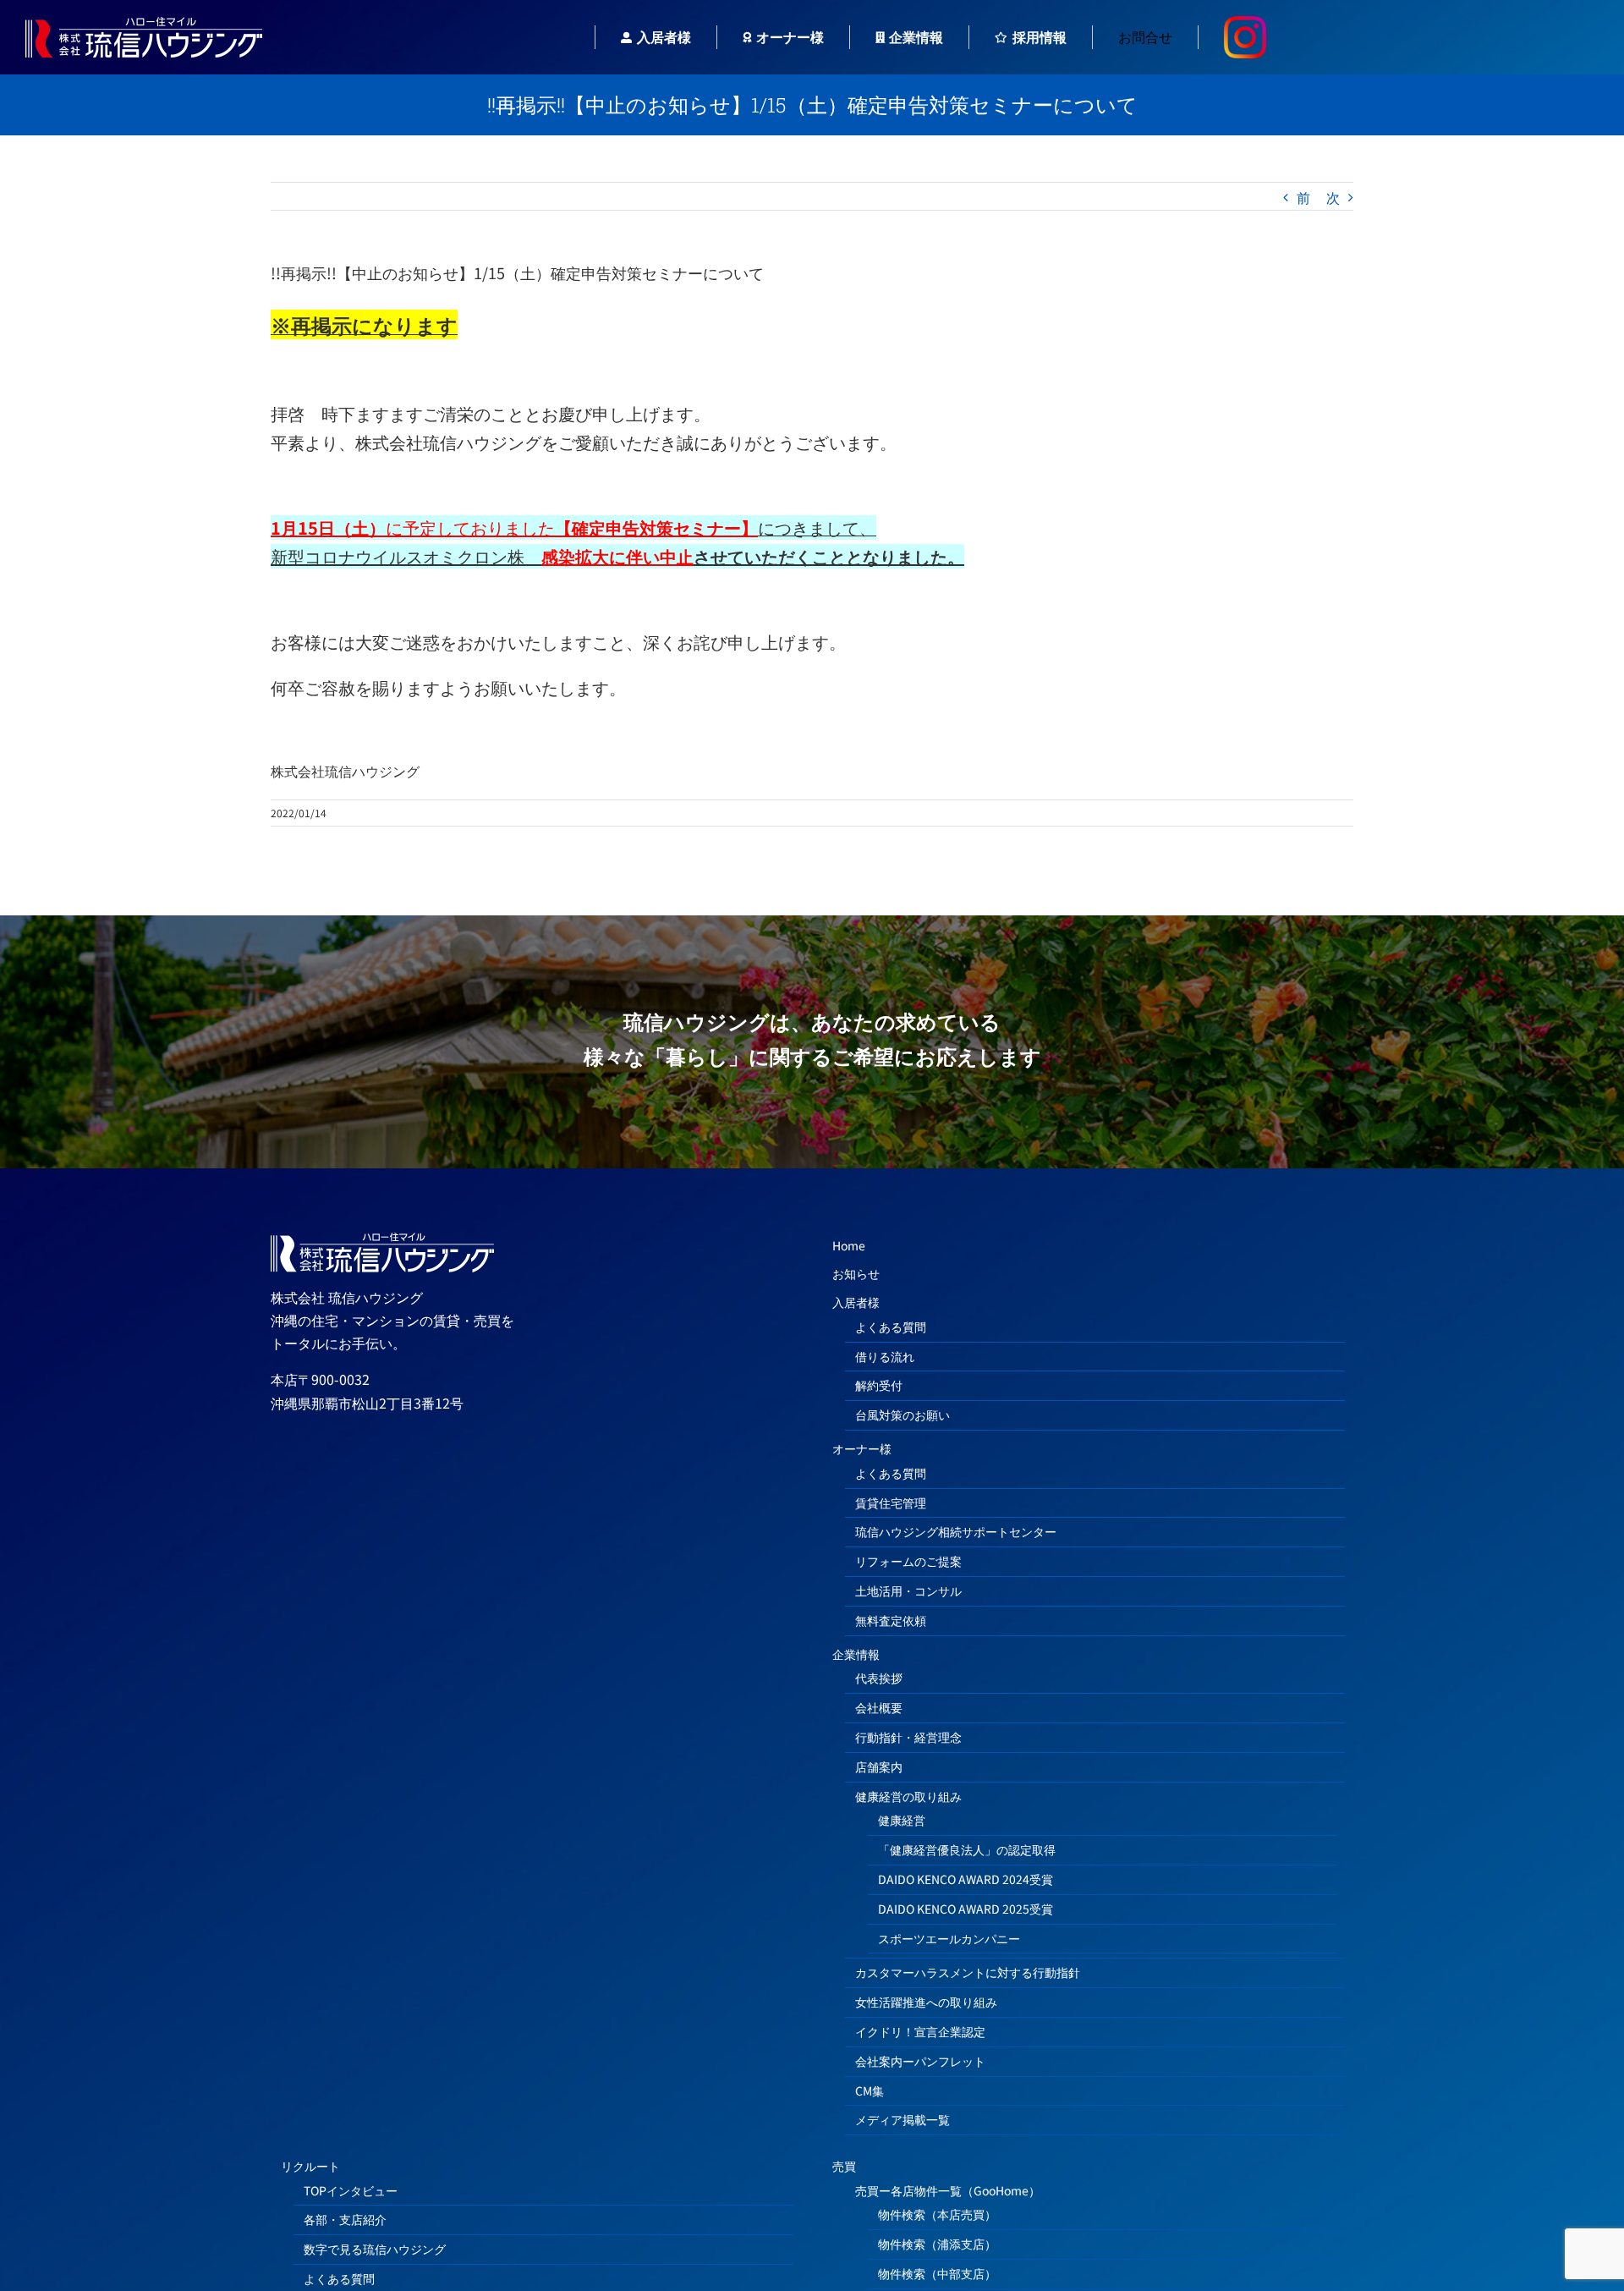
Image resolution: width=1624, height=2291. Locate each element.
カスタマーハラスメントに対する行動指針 (968, 1972)
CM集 (870, 2090)
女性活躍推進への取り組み (926, 2002)
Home (849, 1245)
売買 (844, 2166)
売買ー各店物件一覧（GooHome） (948, 2190)
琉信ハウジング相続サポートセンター (956, 1531)
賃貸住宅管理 (891, 1503)
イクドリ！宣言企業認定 (920, 2031)
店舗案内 (879, 1766)
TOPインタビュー (351, 2190)
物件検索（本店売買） (937, 2214)
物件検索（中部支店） (937, 2273)
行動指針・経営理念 (908, 1737)
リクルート (310, 2166)
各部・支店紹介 (345, 2219)
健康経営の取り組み (908, 1796)
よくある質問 (891, 1327)
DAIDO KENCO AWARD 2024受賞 (966, 1879)
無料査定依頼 (891, 1620)
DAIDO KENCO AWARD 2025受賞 (966, 1909)
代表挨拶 (879, 1678)
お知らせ (856, 1273)
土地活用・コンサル (908, 1591)
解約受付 (879, 1385)
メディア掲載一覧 (903, 2119)
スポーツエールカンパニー (949, 1938)
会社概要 (879, 1707)
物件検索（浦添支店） (937, 2244)
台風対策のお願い (903, 1415)
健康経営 (902, 1820)
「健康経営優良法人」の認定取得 (967, 1849)
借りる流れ (885, 1356)
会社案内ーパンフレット (920, 2061)
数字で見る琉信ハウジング (375, 2249)
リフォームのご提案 (908, 1561)
